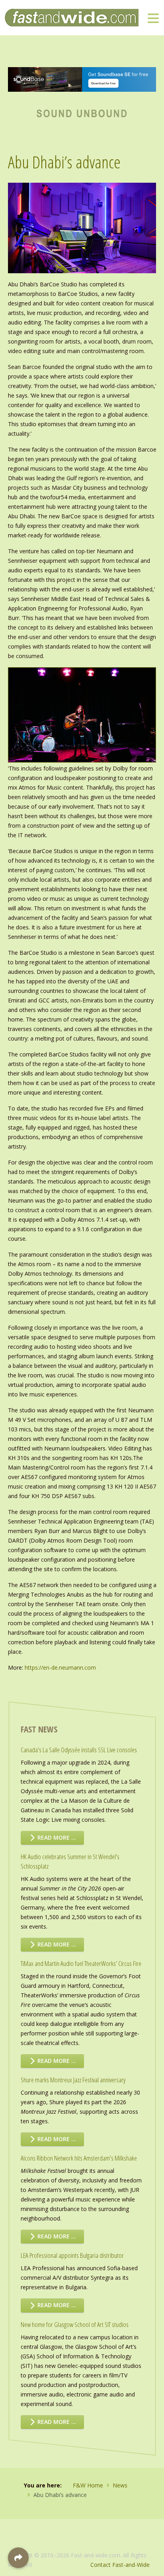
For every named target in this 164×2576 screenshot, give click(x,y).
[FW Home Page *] (82, 112)
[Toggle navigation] (153, 18)
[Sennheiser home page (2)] (82, 79)
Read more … (56, 1837)
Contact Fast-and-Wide (120, 2565)
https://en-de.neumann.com (60, 1667)
